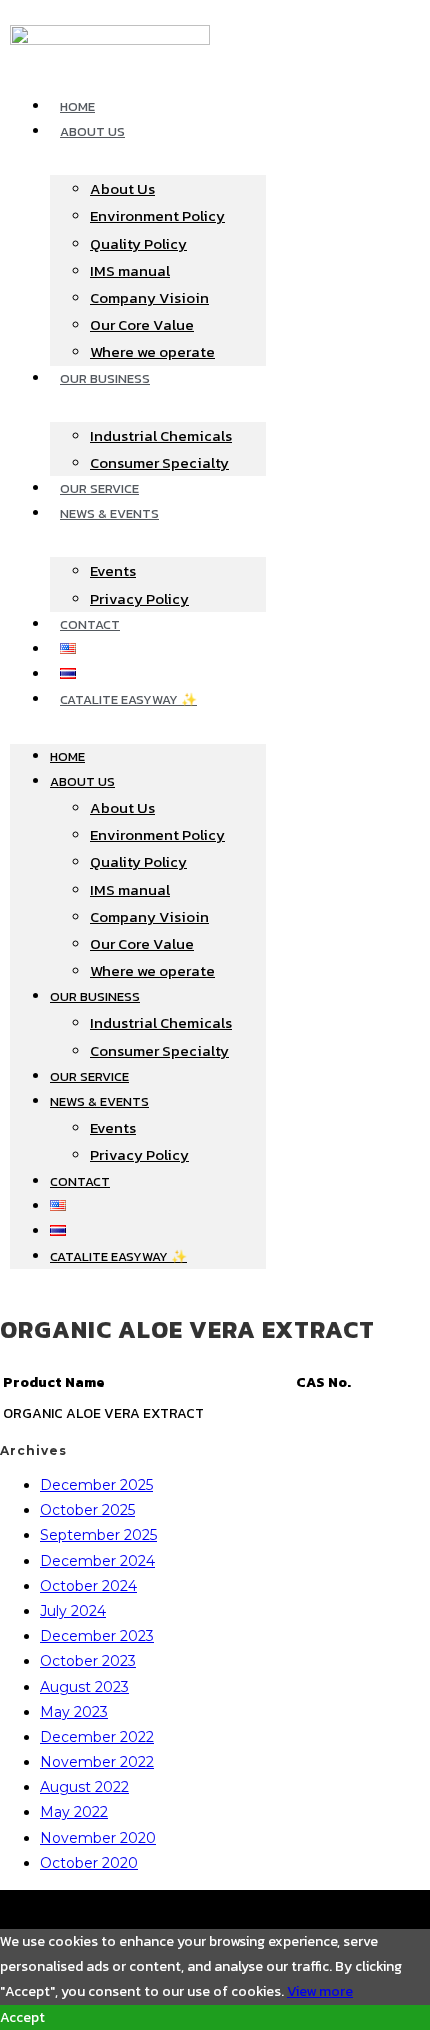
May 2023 (74, 1712)
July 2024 (73, 1611)
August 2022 (84, 1787)
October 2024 (88, 1586)
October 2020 (89, 1863)
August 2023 (84, 1687)
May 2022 (74, 1812)
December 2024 (97, 1561)
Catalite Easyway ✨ (128, 699)
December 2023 (97, 1636)
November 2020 (98, 1838)
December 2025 (96, 1485)
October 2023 (88, 1661)
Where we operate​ (152, 351)
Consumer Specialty (159, 462)
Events (113, 570)
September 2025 (98, 1535)
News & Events (109, 513)
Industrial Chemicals (161, 435)
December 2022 (97, 1737)
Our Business (105, 378)
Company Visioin (149, 297)
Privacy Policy (139, 598)
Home (77, 106)
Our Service (99, 488)
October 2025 (87, 1510)
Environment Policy (157, 215)
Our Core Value (142, 324)
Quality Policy (138, 243)
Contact (90, 624)
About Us (92, 131)
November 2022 (97, 1762)
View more (320, 1991)
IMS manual (130, 270)
